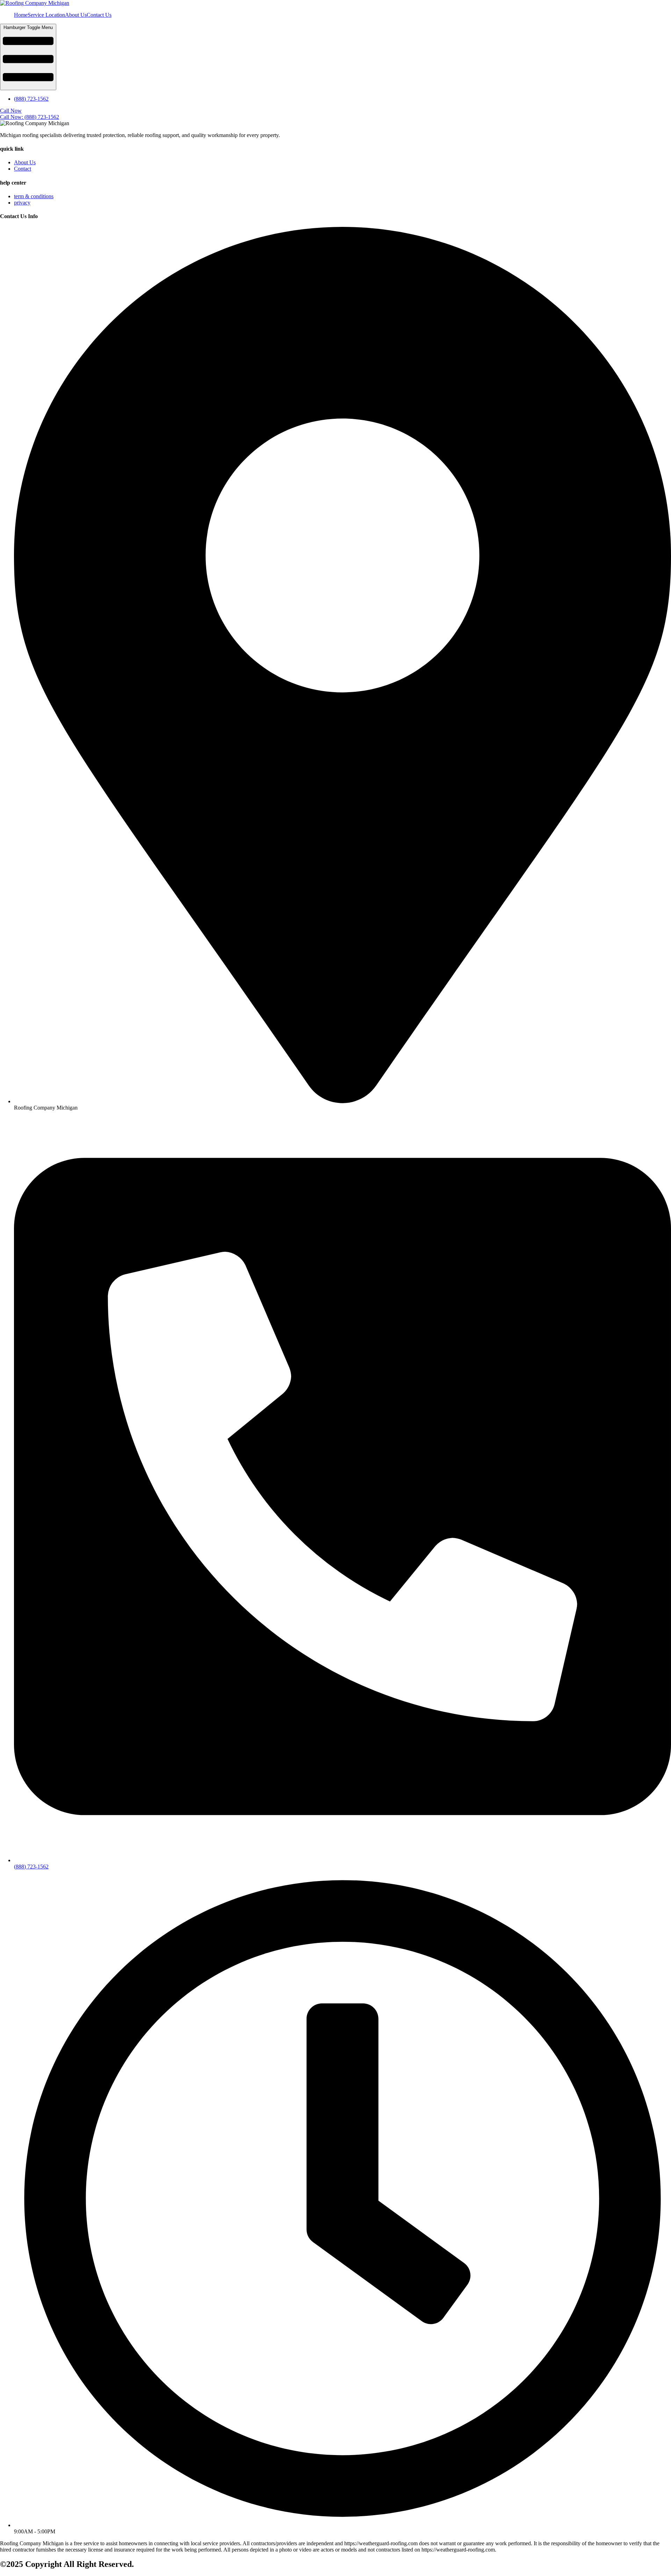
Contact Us (99, 15)
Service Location (46, 15)
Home (21, 15)
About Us (76, 15)
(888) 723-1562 (31, 99)
